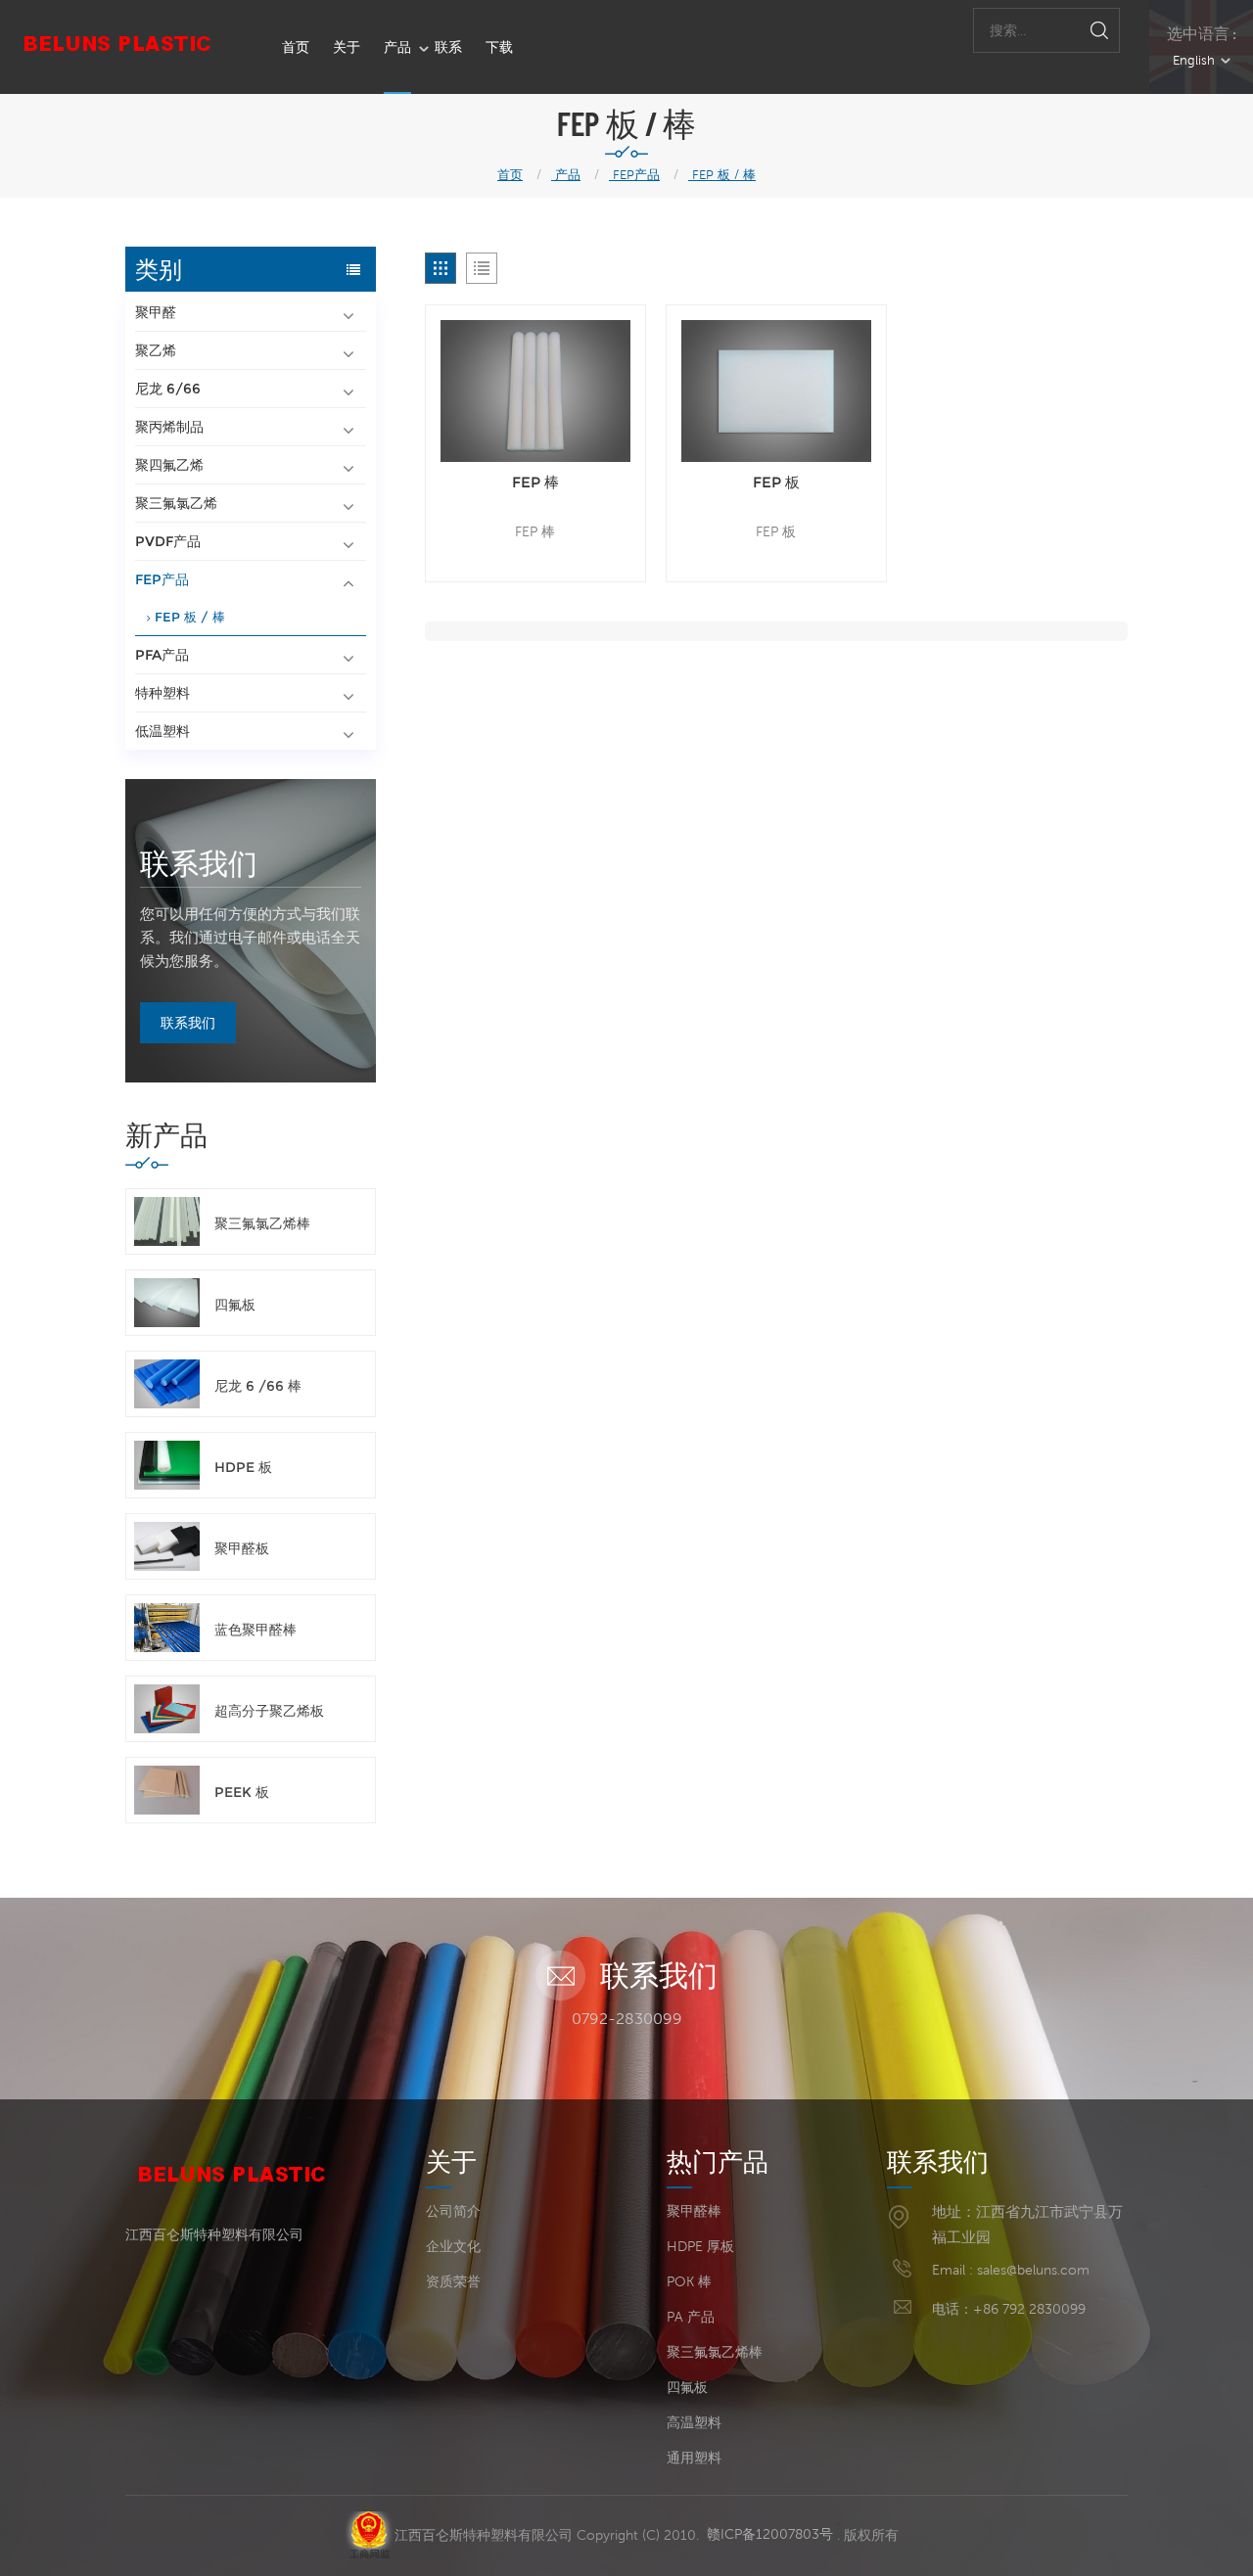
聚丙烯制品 (169, 427)
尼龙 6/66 (168, 389)
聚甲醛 (156, 312)
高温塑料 (694, 2422)
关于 (347, 47)
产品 (397, 47)
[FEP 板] (776, 391)
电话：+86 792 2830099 (1009, 2309)
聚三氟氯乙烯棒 (262, 1223)
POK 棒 (689, 2281)
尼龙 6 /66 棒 (258, 1386)
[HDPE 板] (167, 1465)
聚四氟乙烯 (169, 465)
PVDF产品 (168, 541)
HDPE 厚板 (700, 2246)
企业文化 (453, 2246)
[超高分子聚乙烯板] (167, 1709)
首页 (296, 47)
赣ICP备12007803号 (770, 2534)
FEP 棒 (535, 482)
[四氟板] (167, 1303)
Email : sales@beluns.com (1011, 2270)
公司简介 (453, 2211)
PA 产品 (691, 2317)
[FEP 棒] (535, 391)
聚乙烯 (156, 350)
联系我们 (199, 862)
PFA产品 (162, 655)
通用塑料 (694, 2458)
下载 (499, 47)
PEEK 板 (242, 1792)
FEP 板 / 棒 (722, 175)
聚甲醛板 (242, 1548)
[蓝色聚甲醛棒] (167, 1628)
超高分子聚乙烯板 (269, 1711)
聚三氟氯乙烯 (176, 503)
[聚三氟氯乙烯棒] (167, 1221)
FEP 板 (776, 482)
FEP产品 (634, 175)
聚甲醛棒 (694, 2211)
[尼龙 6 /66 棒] (167, 1384)
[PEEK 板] (167, 1790)
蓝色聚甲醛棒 (255, 1630)
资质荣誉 (453, 2281)
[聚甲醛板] (167, 1546)
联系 (448, 47)
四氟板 (235, 1305)
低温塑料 (162, 731)
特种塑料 (162, 693)
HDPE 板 (243, 1467)
